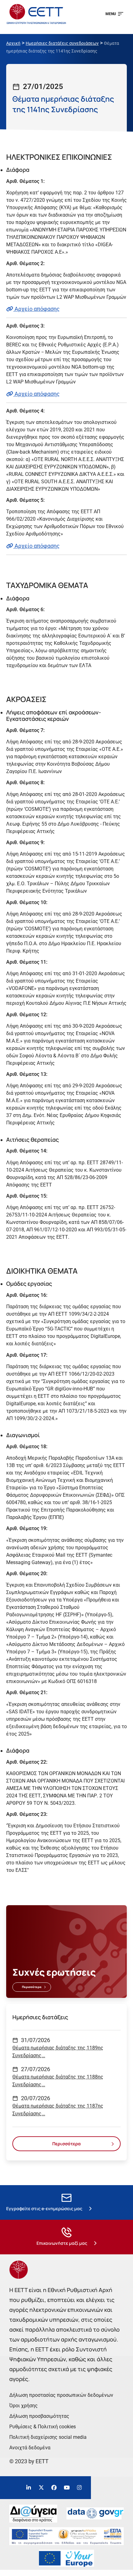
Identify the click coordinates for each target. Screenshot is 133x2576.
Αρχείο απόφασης (36, 309)
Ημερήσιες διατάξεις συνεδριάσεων (62, 43)
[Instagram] (79, 2488)
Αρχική (13, 43)
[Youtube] (67, 2488)
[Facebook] (54, 2488)
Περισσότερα (32, 1987)
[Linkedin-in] (29, 2488)
